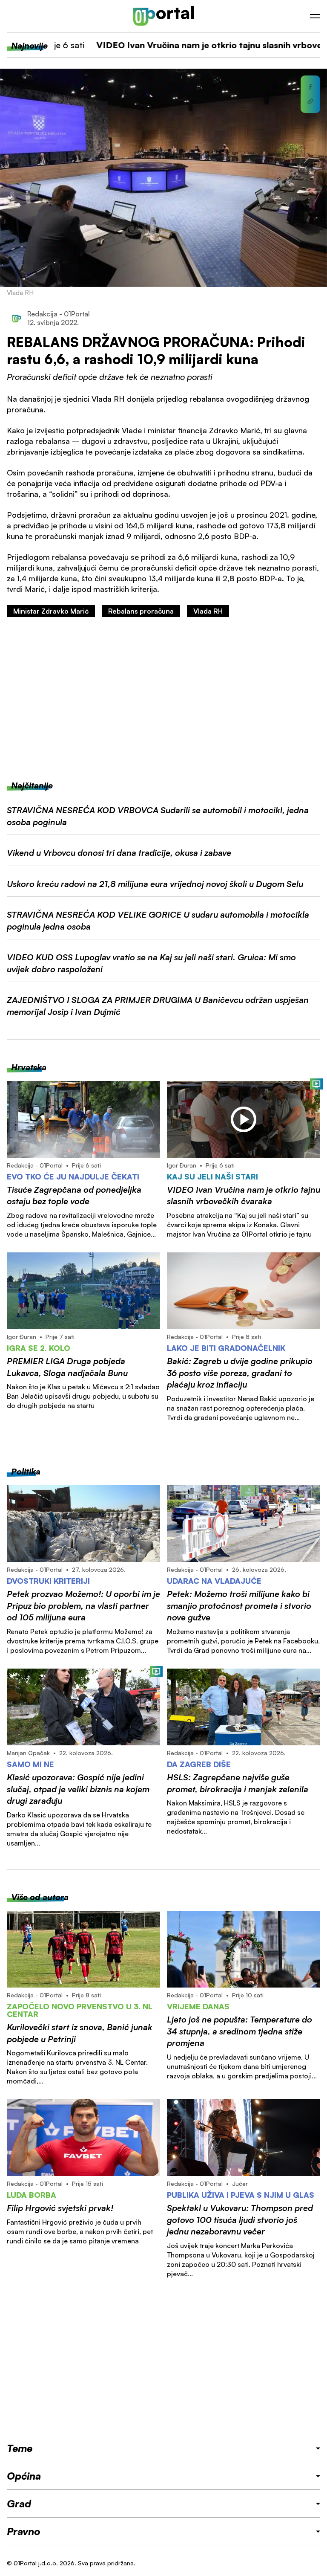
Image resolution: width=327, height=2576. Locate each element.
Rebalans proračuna (141, 611)
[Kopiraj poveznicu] (310, 101)
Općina (24, 2476)
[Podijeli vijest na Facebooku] (310, 87)
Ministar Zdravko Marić (51, 611)
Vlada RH (208, 611)
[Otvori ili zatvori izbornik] (315, 16)
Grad (19, 2504)
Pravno (24, 2531)
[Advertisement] (163, 698)
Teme (20, 2448)
